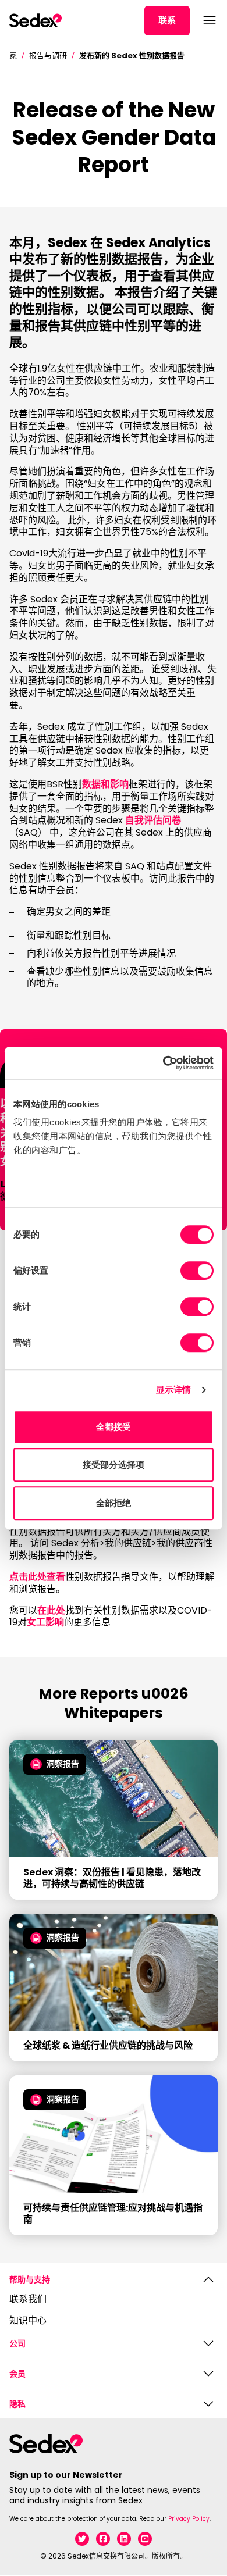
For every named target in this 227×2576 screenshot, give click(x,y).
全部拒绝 (114, 1503)
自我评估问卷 (153, 820)
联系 (167, 20)
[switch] (197, 1271)
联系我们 (28, 2300)
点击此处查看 (37, 1577)
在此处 (51, 1610)
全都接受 (114, 1427)
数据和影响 (105, 784)
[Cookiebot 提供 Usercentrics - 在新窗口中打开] (163, 1063)
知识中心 (28, 2321)
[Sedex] (36, 20)
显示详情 (173, 1389)
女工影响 (45, 1622)
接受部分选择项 (114, 1464)
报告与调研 (48, 56)
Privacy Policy (189, 2519)
